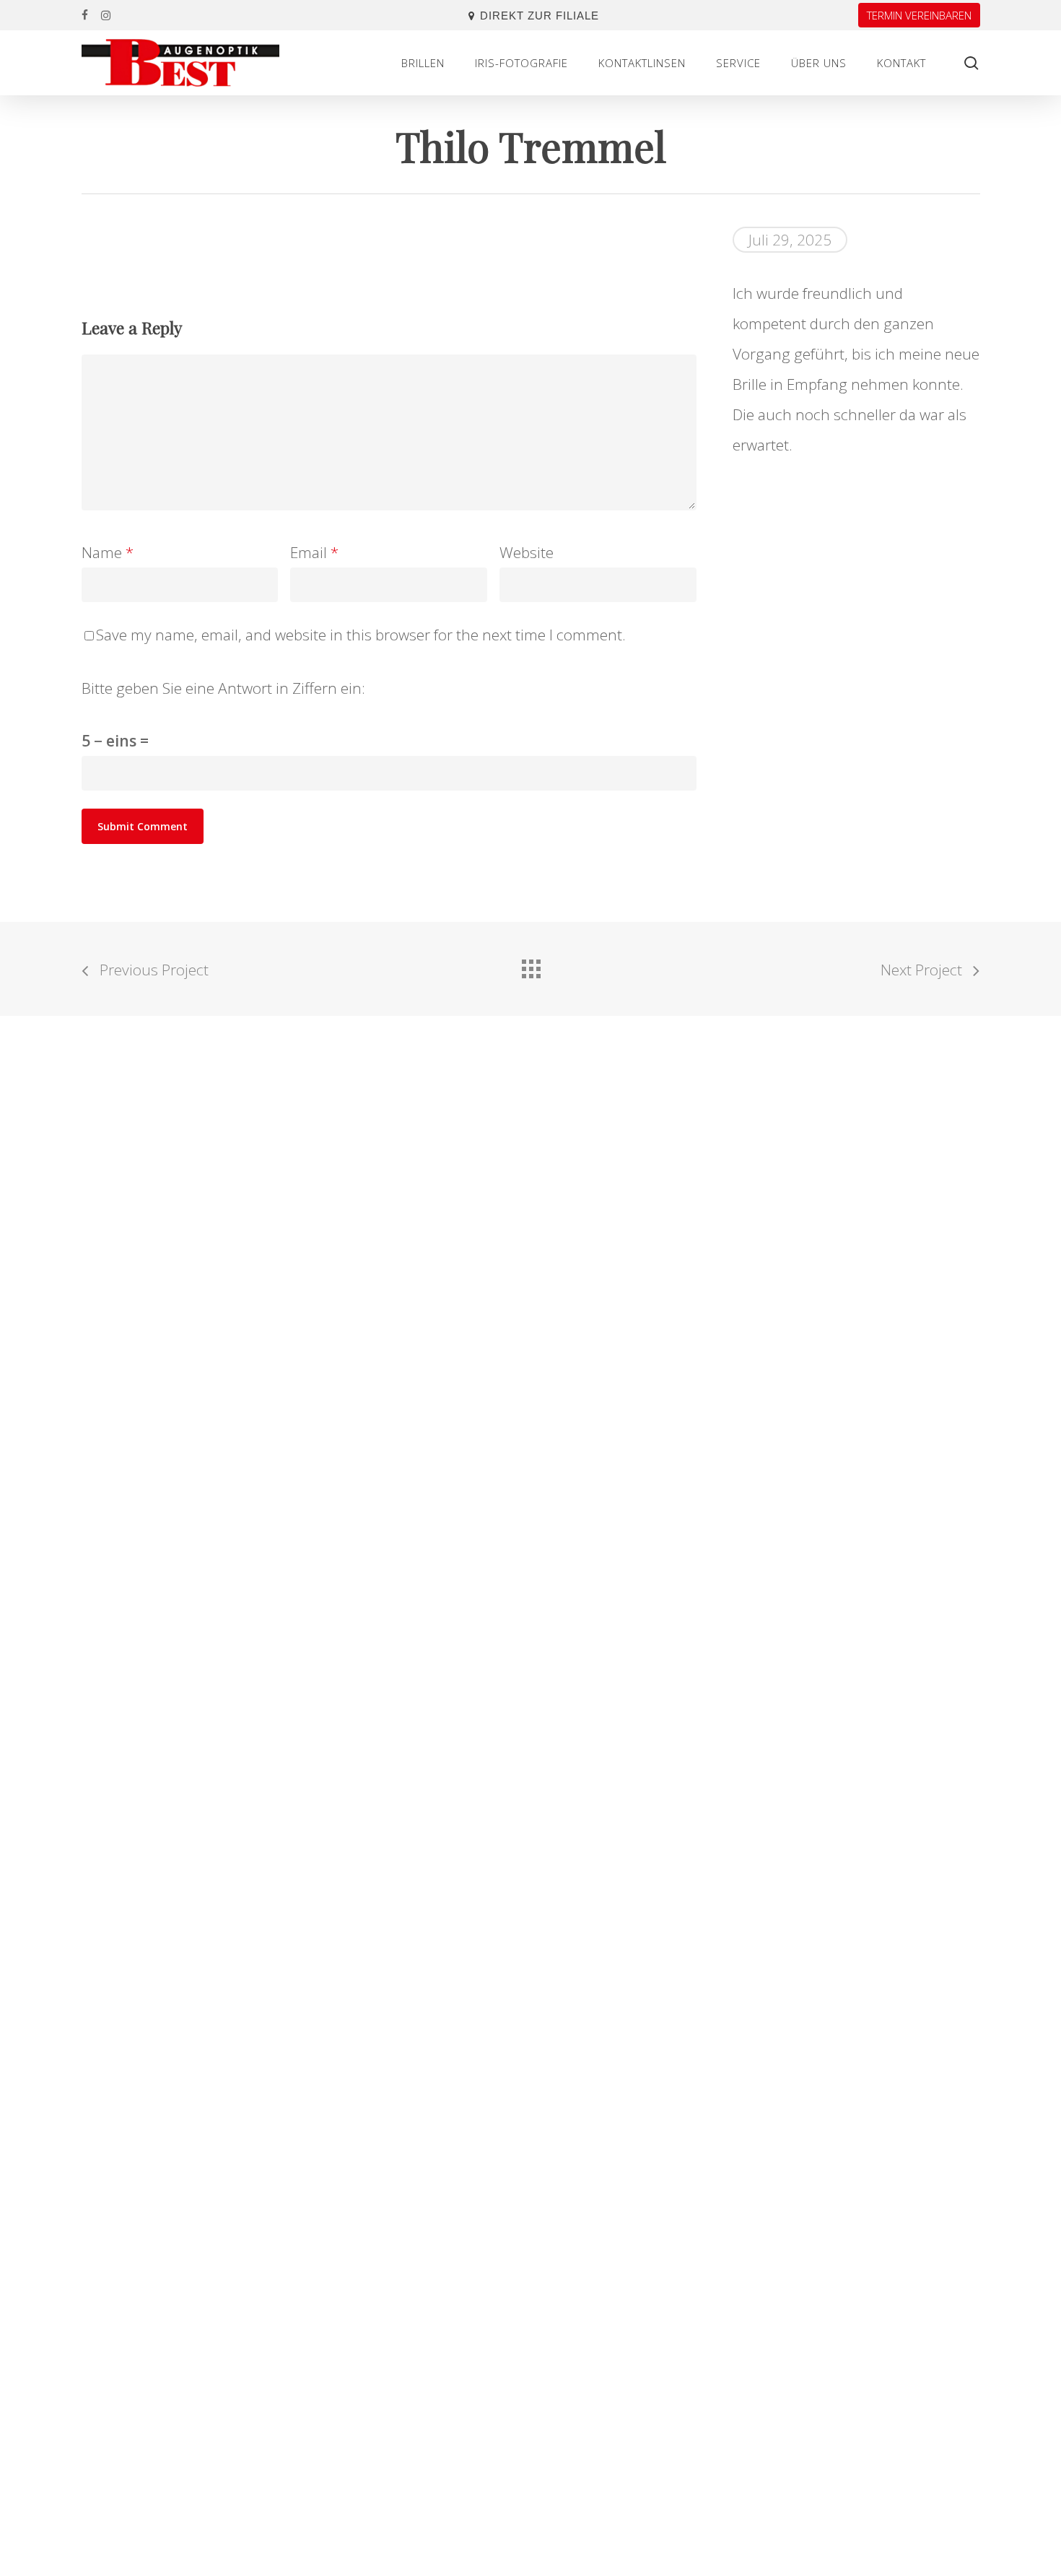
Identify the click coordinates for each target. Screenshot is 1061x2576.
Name (108, 552)
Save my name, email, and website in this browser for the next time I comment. (361, 635)
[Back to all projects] (530, 965)
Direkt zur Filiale (540, 16)
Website (527, 552)
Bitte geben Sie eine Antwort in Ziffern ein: (223, 688)
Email (314, 552)
